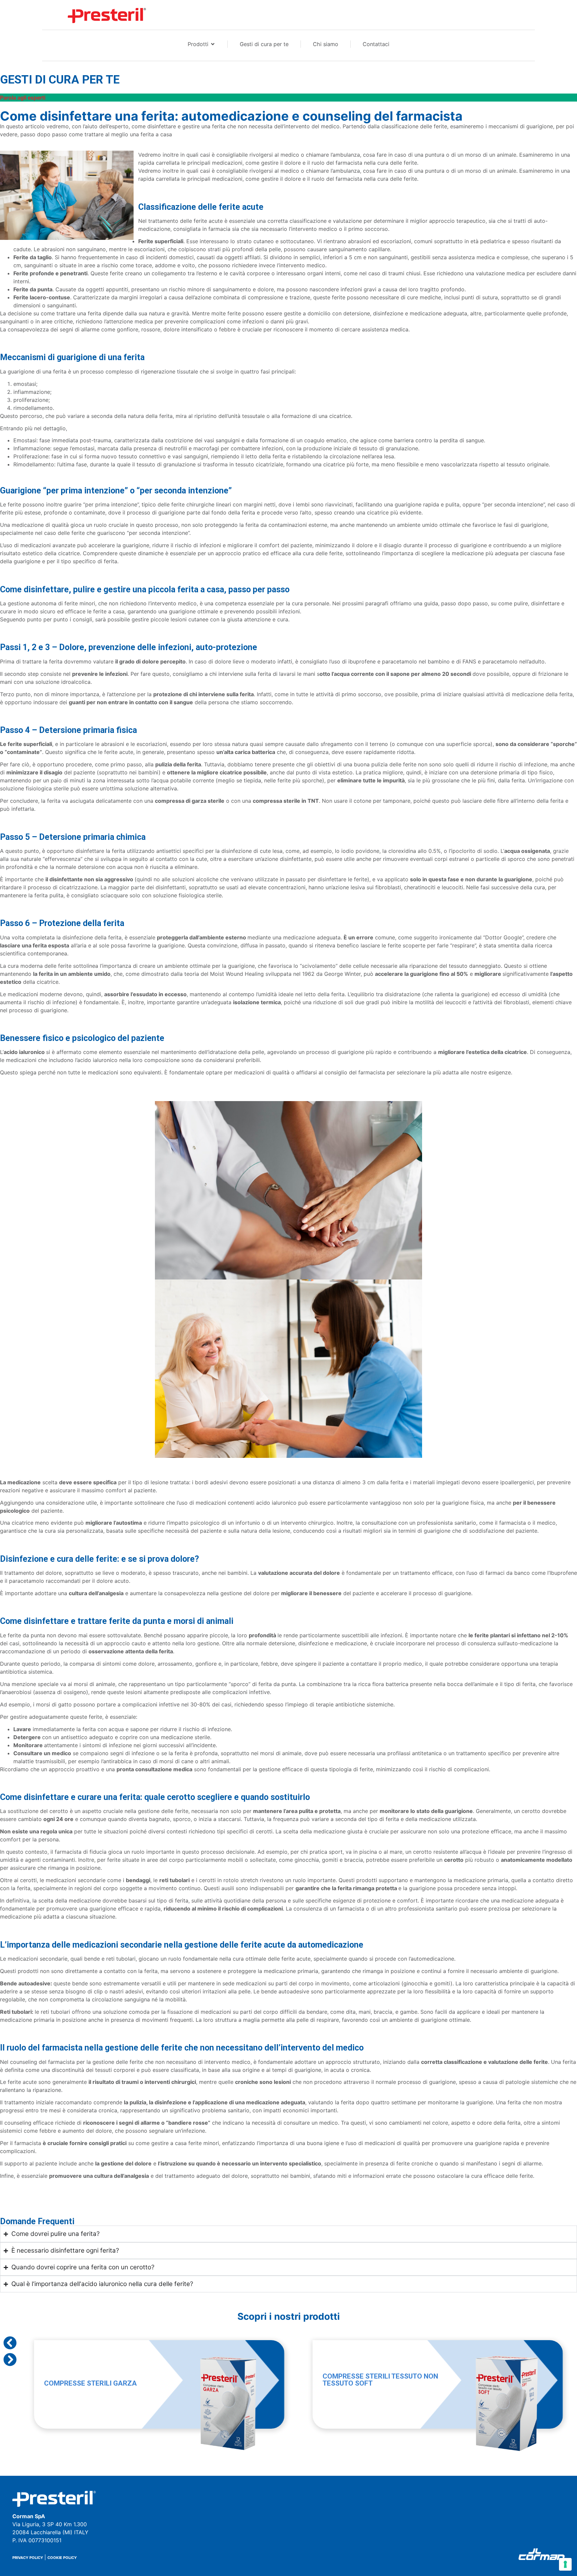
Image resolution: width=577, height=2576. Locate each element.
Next (10, 2360)
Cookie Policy (62, 2558)
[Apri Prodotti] (213, 44)
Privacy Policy (28, 2558)
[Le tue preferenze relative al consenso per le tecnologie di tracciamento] (565, 2564)
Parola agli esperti (23, 98)
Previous (10, 2343)
